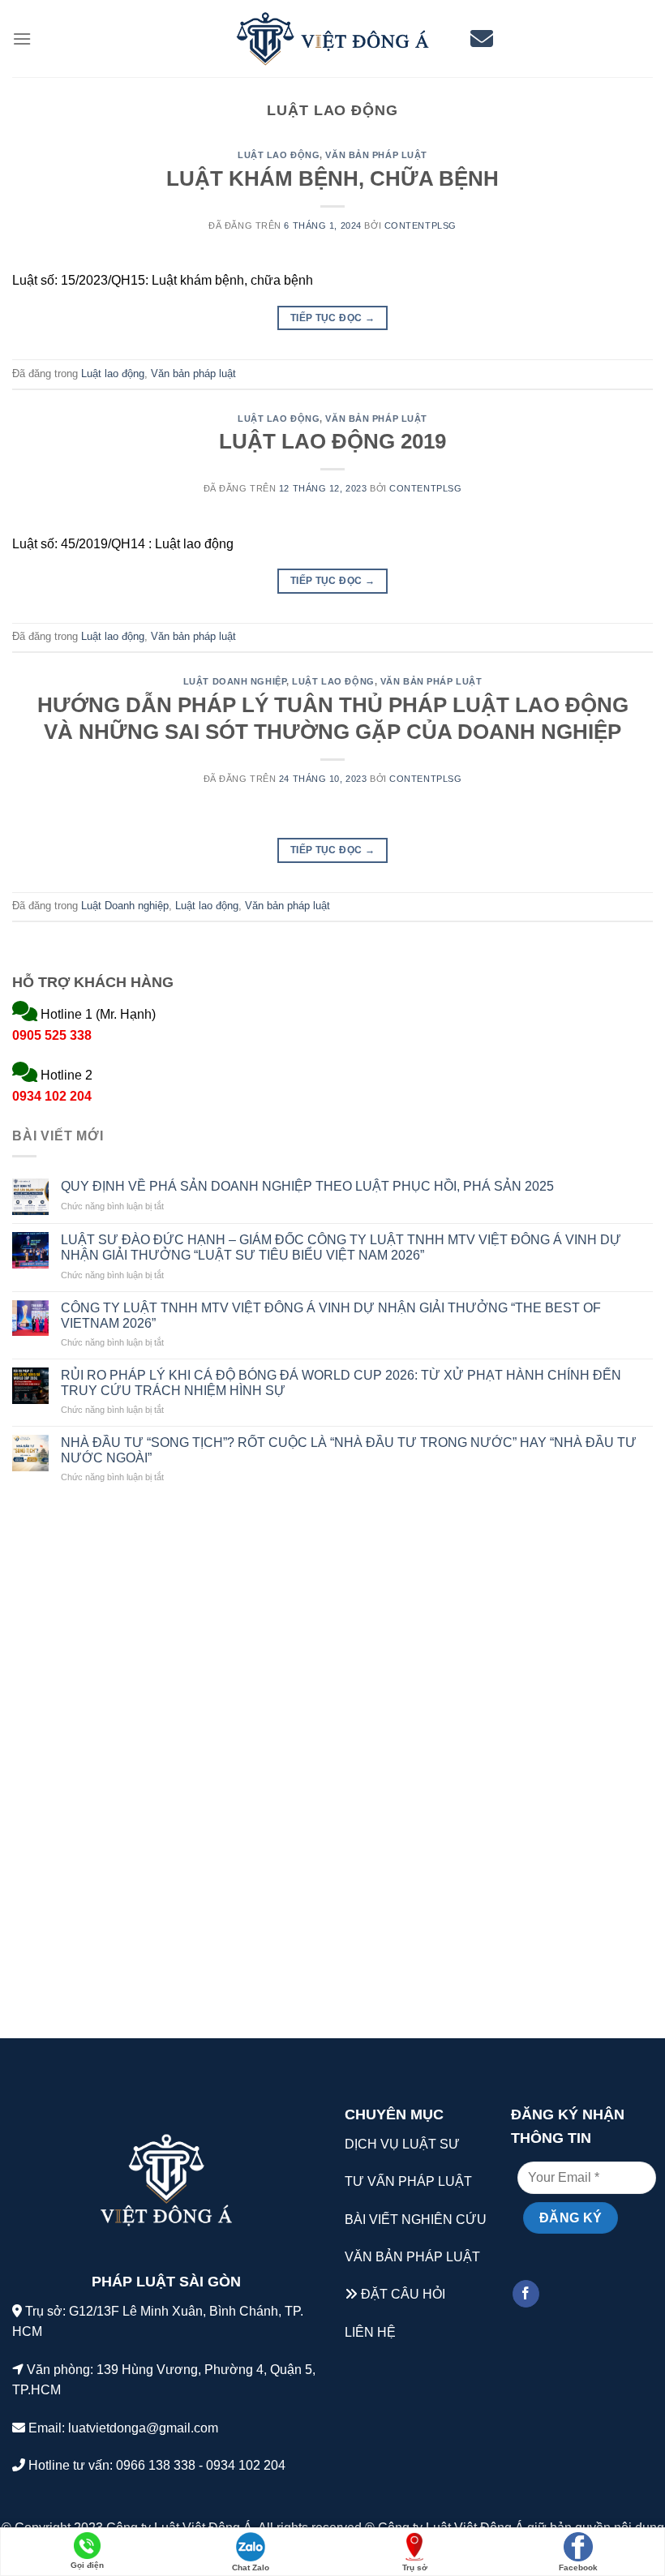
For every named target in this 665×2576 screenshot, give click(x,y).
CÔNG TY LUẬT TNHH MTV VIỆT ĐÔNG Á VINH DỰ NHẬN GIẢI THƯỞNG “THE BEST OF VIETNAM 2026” (331, 1316)
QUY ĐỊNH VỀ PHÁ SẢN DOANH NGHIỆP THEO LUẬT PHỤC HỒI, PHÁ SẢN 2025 (307, 1186)
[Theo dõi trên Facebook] (526, 2294)
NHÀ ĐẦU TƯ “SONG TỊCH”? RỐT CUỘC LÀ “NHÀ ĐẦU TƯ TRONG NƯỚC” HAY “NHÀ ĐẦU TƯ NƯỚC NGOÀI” (349, 1450)
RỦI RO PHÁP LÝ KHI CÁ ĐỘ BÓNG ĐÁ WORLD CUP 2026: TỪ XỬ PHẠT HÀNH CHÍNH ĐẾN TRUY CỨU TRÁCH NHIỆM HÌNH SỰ (341, 1383)
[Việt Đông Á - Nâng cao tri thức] (332, 39)
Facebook (578, 2567)
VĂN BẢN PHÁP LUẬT (412, 2257)
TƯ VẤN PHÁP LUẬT (408, 2181)
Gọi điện (87, 2565)
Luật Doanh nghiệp (235, 681)
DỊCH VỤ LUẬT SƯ (402, 2144)
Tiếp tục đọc (332, 318)
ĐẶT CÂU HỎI (403, 2294)
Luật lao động (279, 155)
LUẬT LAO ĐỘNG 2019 (332, 441)
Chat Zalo (251, 2567)
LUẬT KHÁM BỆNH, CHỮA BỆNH (332, 178)
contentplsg (420, 225)
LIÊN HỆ (370, 2332)
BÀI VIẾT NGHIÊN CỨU (416, 2220)
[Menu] (22, 39)
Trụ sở (415, 2567)
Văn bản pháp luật (376, 155)
